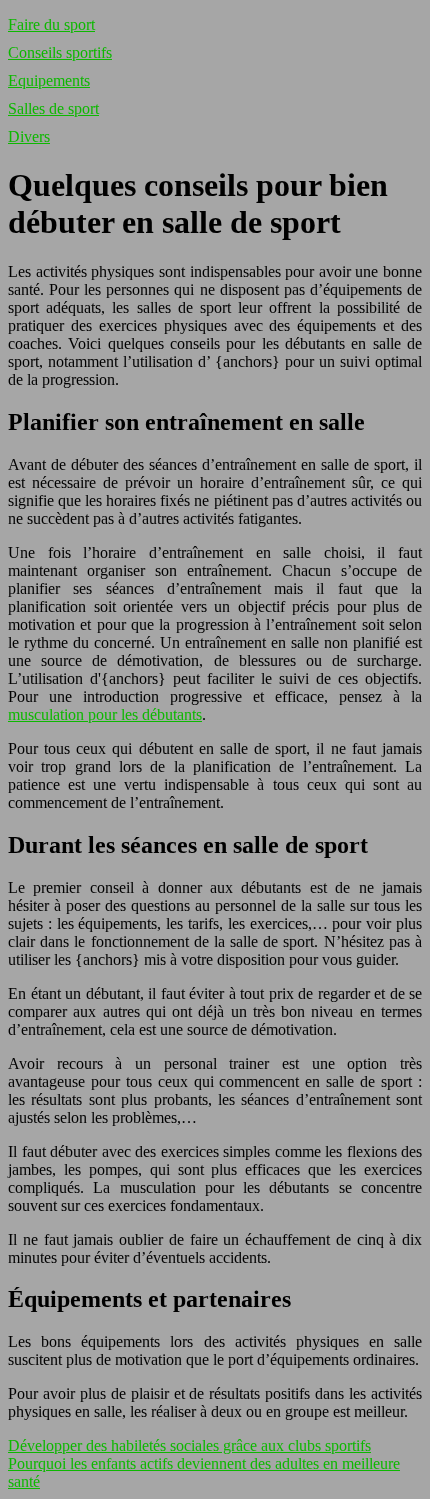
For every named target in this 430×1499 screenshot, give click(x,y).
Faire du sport (51, 24)
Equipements (49, 80)
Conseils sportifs (60, 52)
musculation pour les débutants (105, 714)
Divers (29, 136)
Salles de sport (53, 108)
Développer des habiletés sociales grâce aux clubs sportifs (189, 1445)
